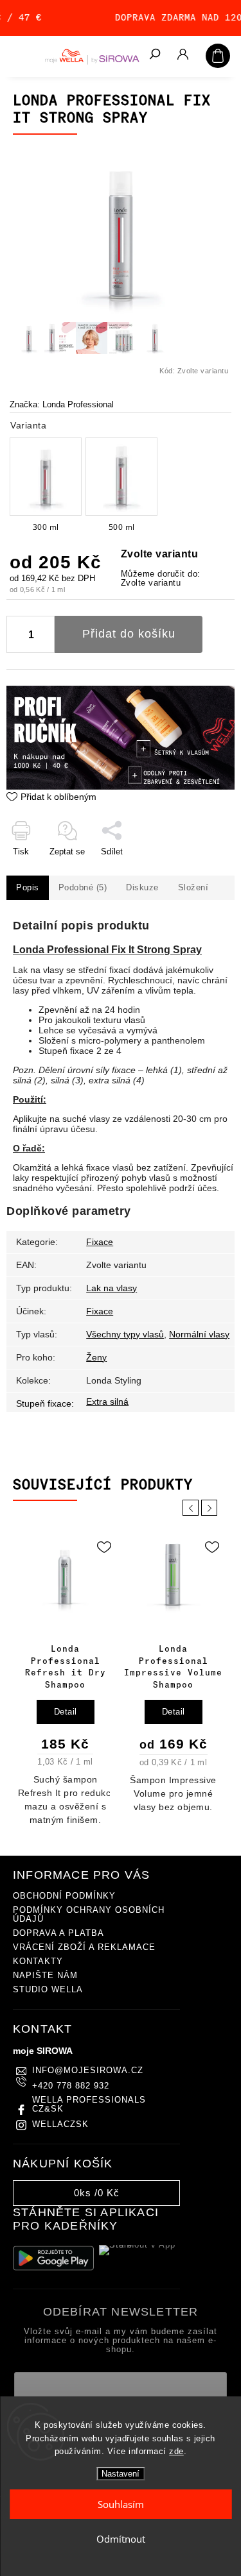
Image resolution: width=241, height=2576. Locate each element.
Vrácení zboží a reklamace (84, 1947)
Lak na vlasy (112, 1288)
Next (211, 1508)
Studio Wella (48, 1990)
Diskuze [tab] (142, 888)
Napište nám (45, 1976)
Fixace (100, 1242)
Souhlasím (121, 2504)
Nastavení (121, 2474)
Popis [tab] (28, 888)
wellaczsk (60, 2124)
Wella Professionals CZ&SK (89, 2105)
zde (176, 2451)
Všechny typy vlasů (125, 1334)
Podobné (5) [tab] (83, 888)
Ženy (96, 1357)
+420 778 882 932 (71, 2086)
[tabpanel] (65, 1681)
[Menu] (19, 55)
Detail (66, 1712)
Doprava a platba (58, 1933)
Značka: (62, 405)
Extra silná (107, 1402)
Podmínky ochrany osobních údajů (89, 1915)
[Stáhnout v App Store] (139, 2258)
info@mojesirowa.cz (88, 2071)
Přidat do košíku (129, 634)
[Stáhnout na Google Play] (53, 2258)
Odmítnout (121, 2539)
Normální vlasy (199, 1334)
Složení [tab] (193, 888)
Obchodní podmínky (64, 1896)
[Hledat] (154, 55)
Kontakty (38, 1962)
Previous (193, 1508)
